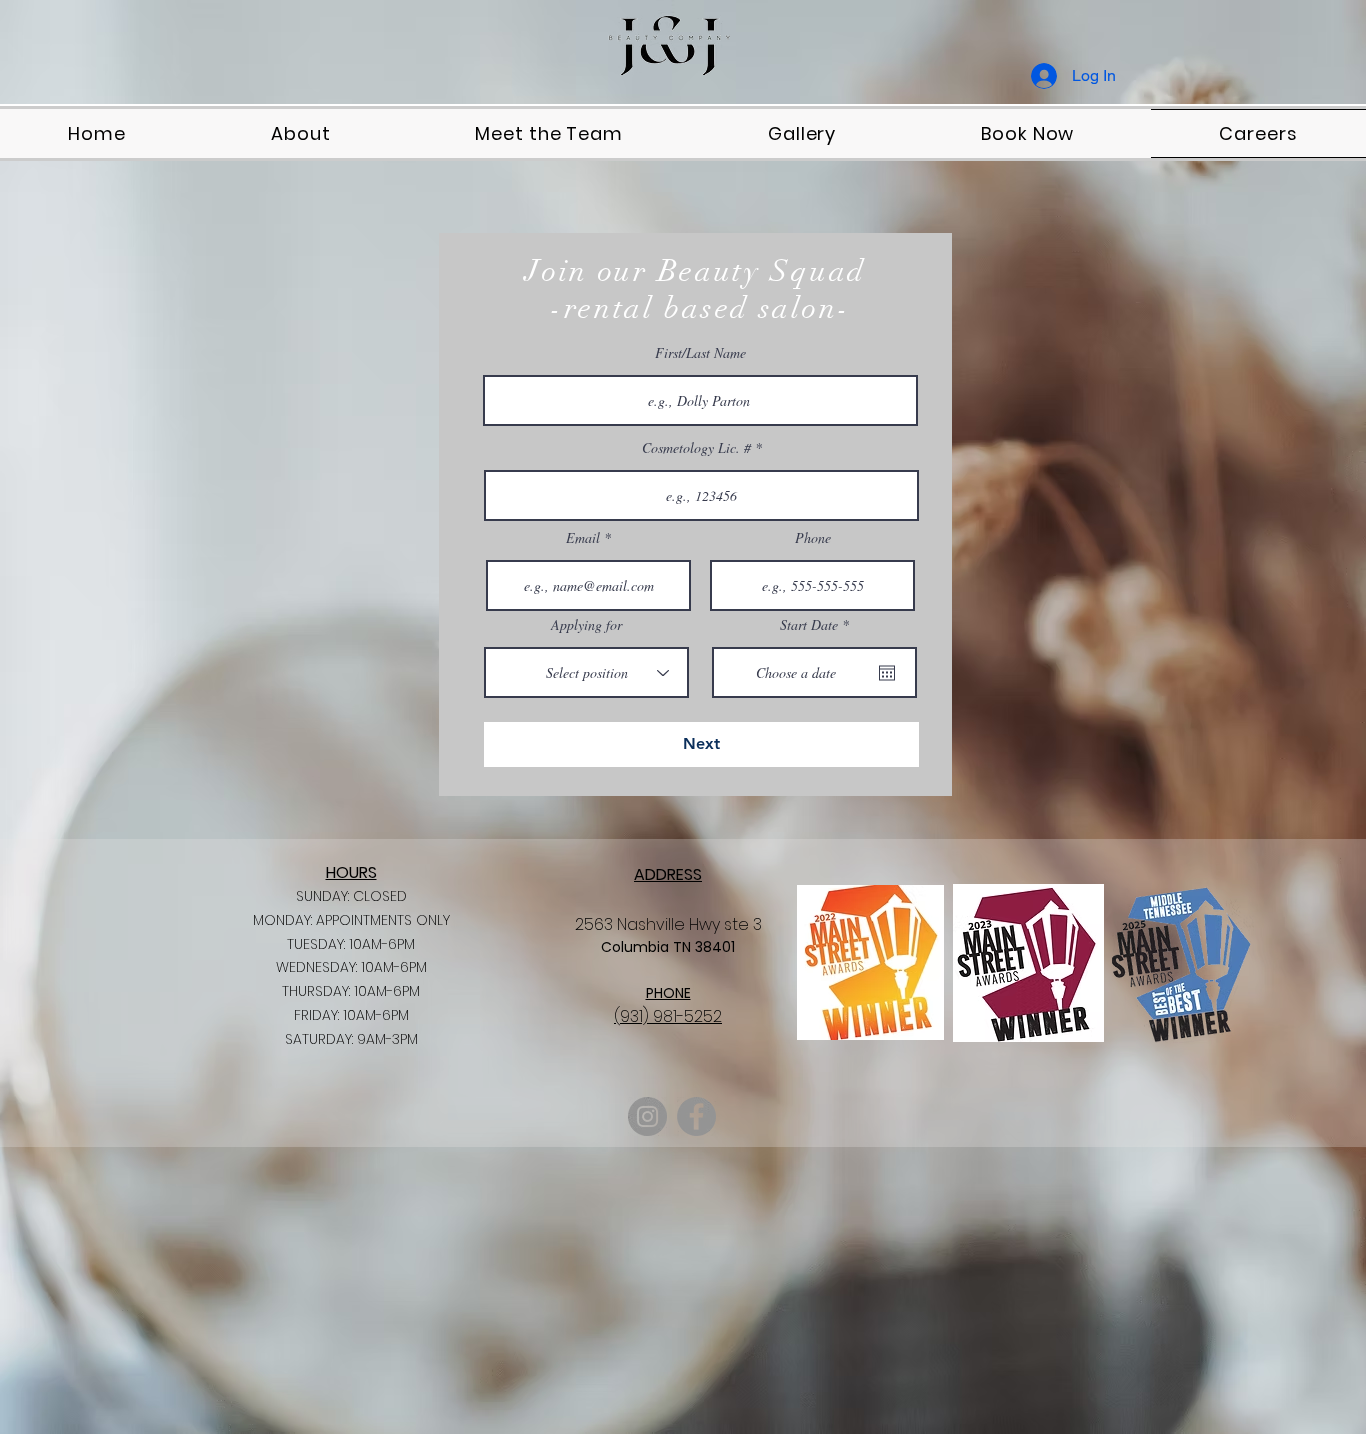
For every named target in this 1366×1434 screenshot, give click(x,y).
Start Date (817, 625)
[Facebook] (696, 1116)
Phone (813, 538)
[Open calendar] (887, 673)
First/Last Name (700, 353)
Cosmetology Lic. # (696, 448)
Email (583, 538)
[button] (1028, 133)
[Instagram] (647, 1116)
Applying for (586, 625)
